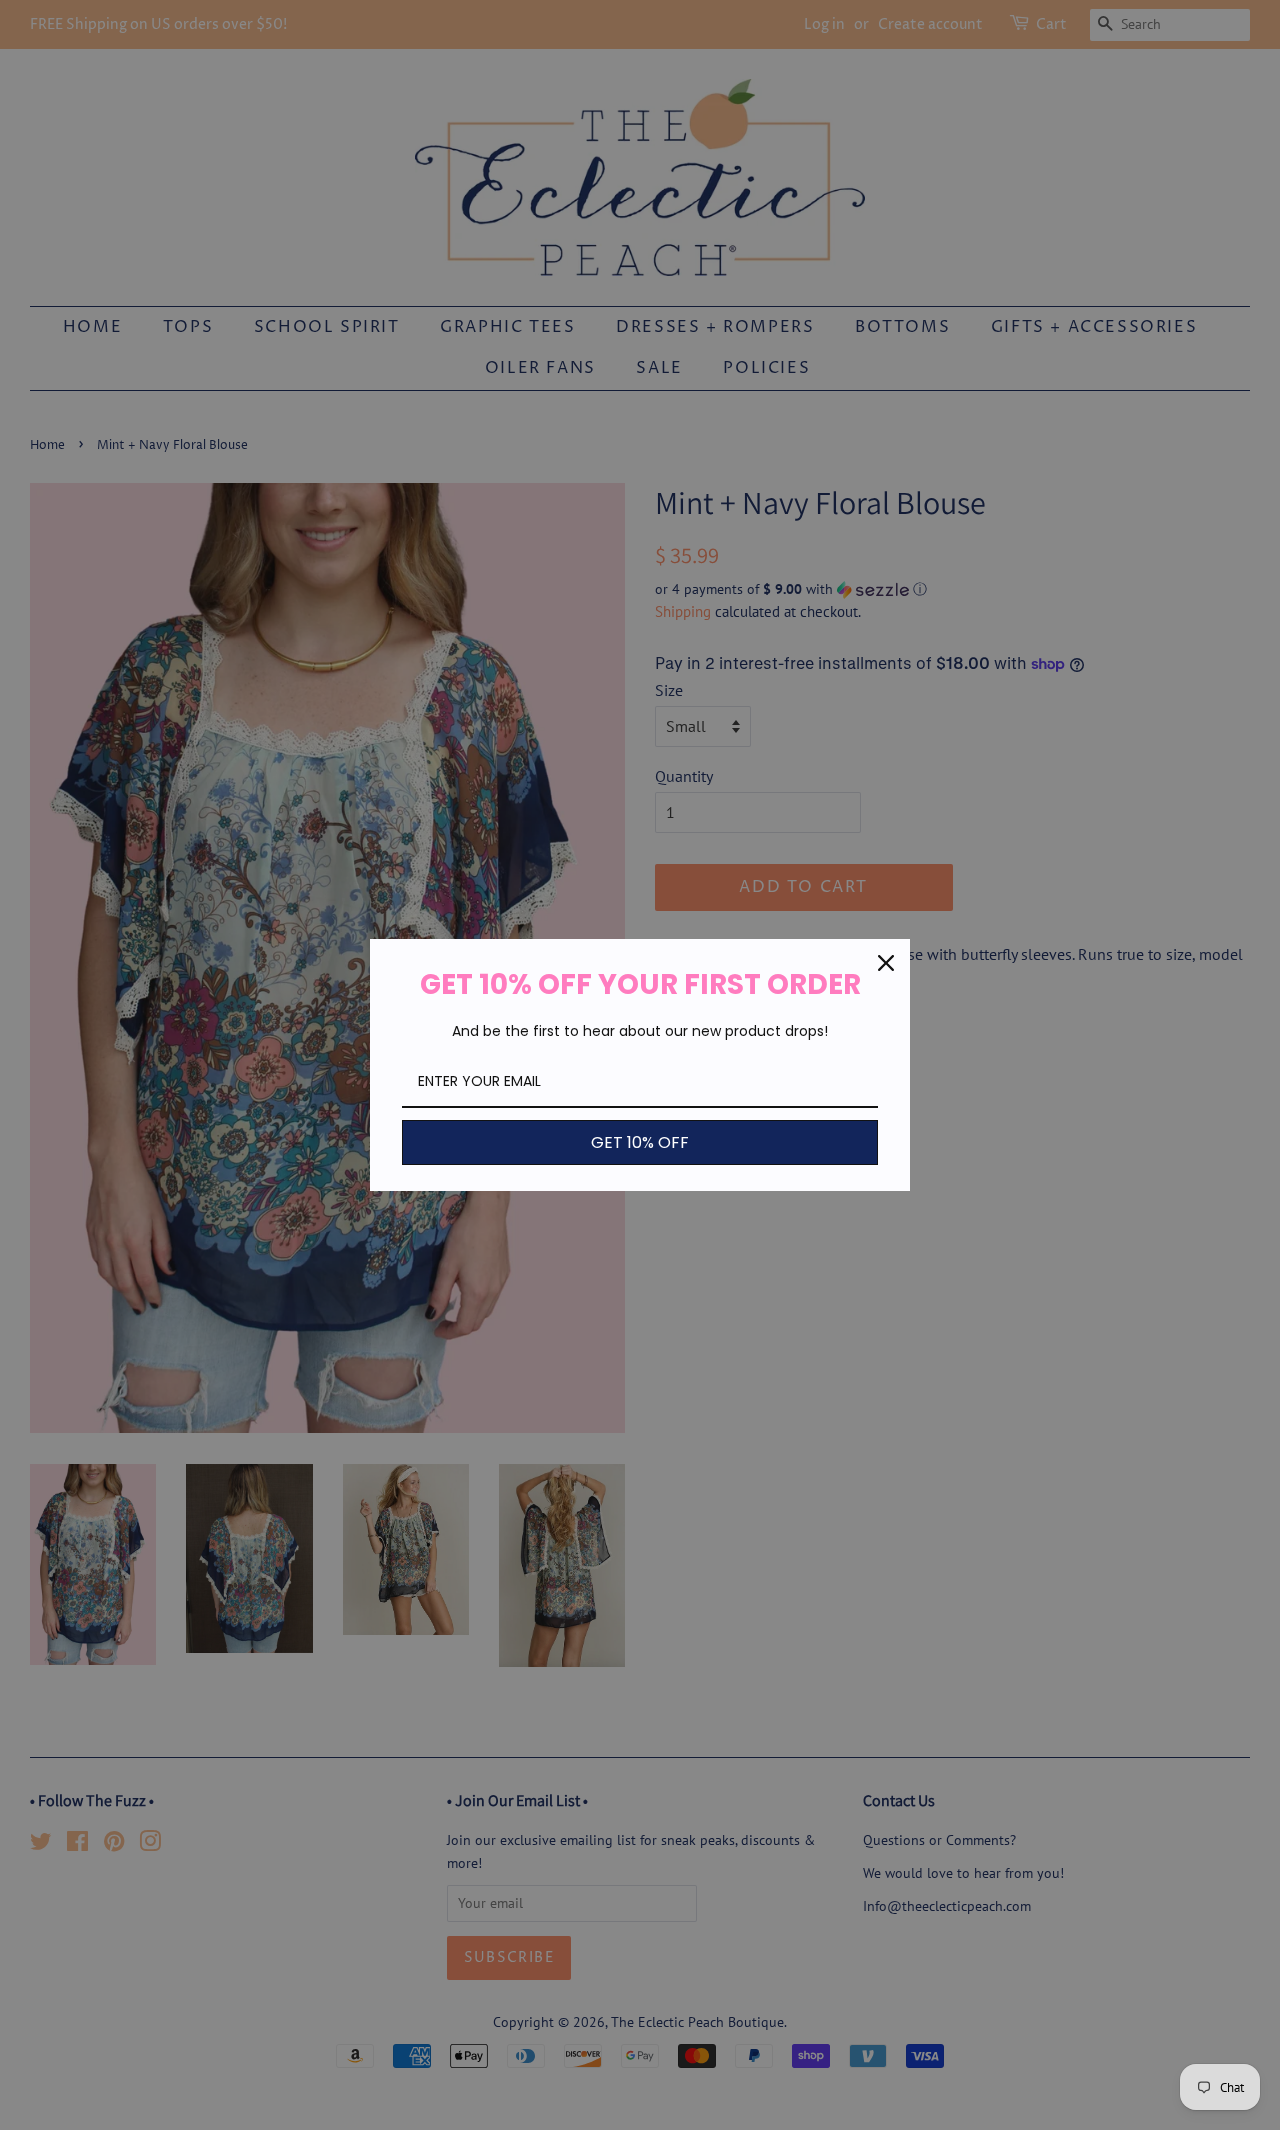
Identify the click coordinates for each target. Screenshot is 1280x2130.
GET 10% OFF (640, 1142)
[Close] (886, 963)
